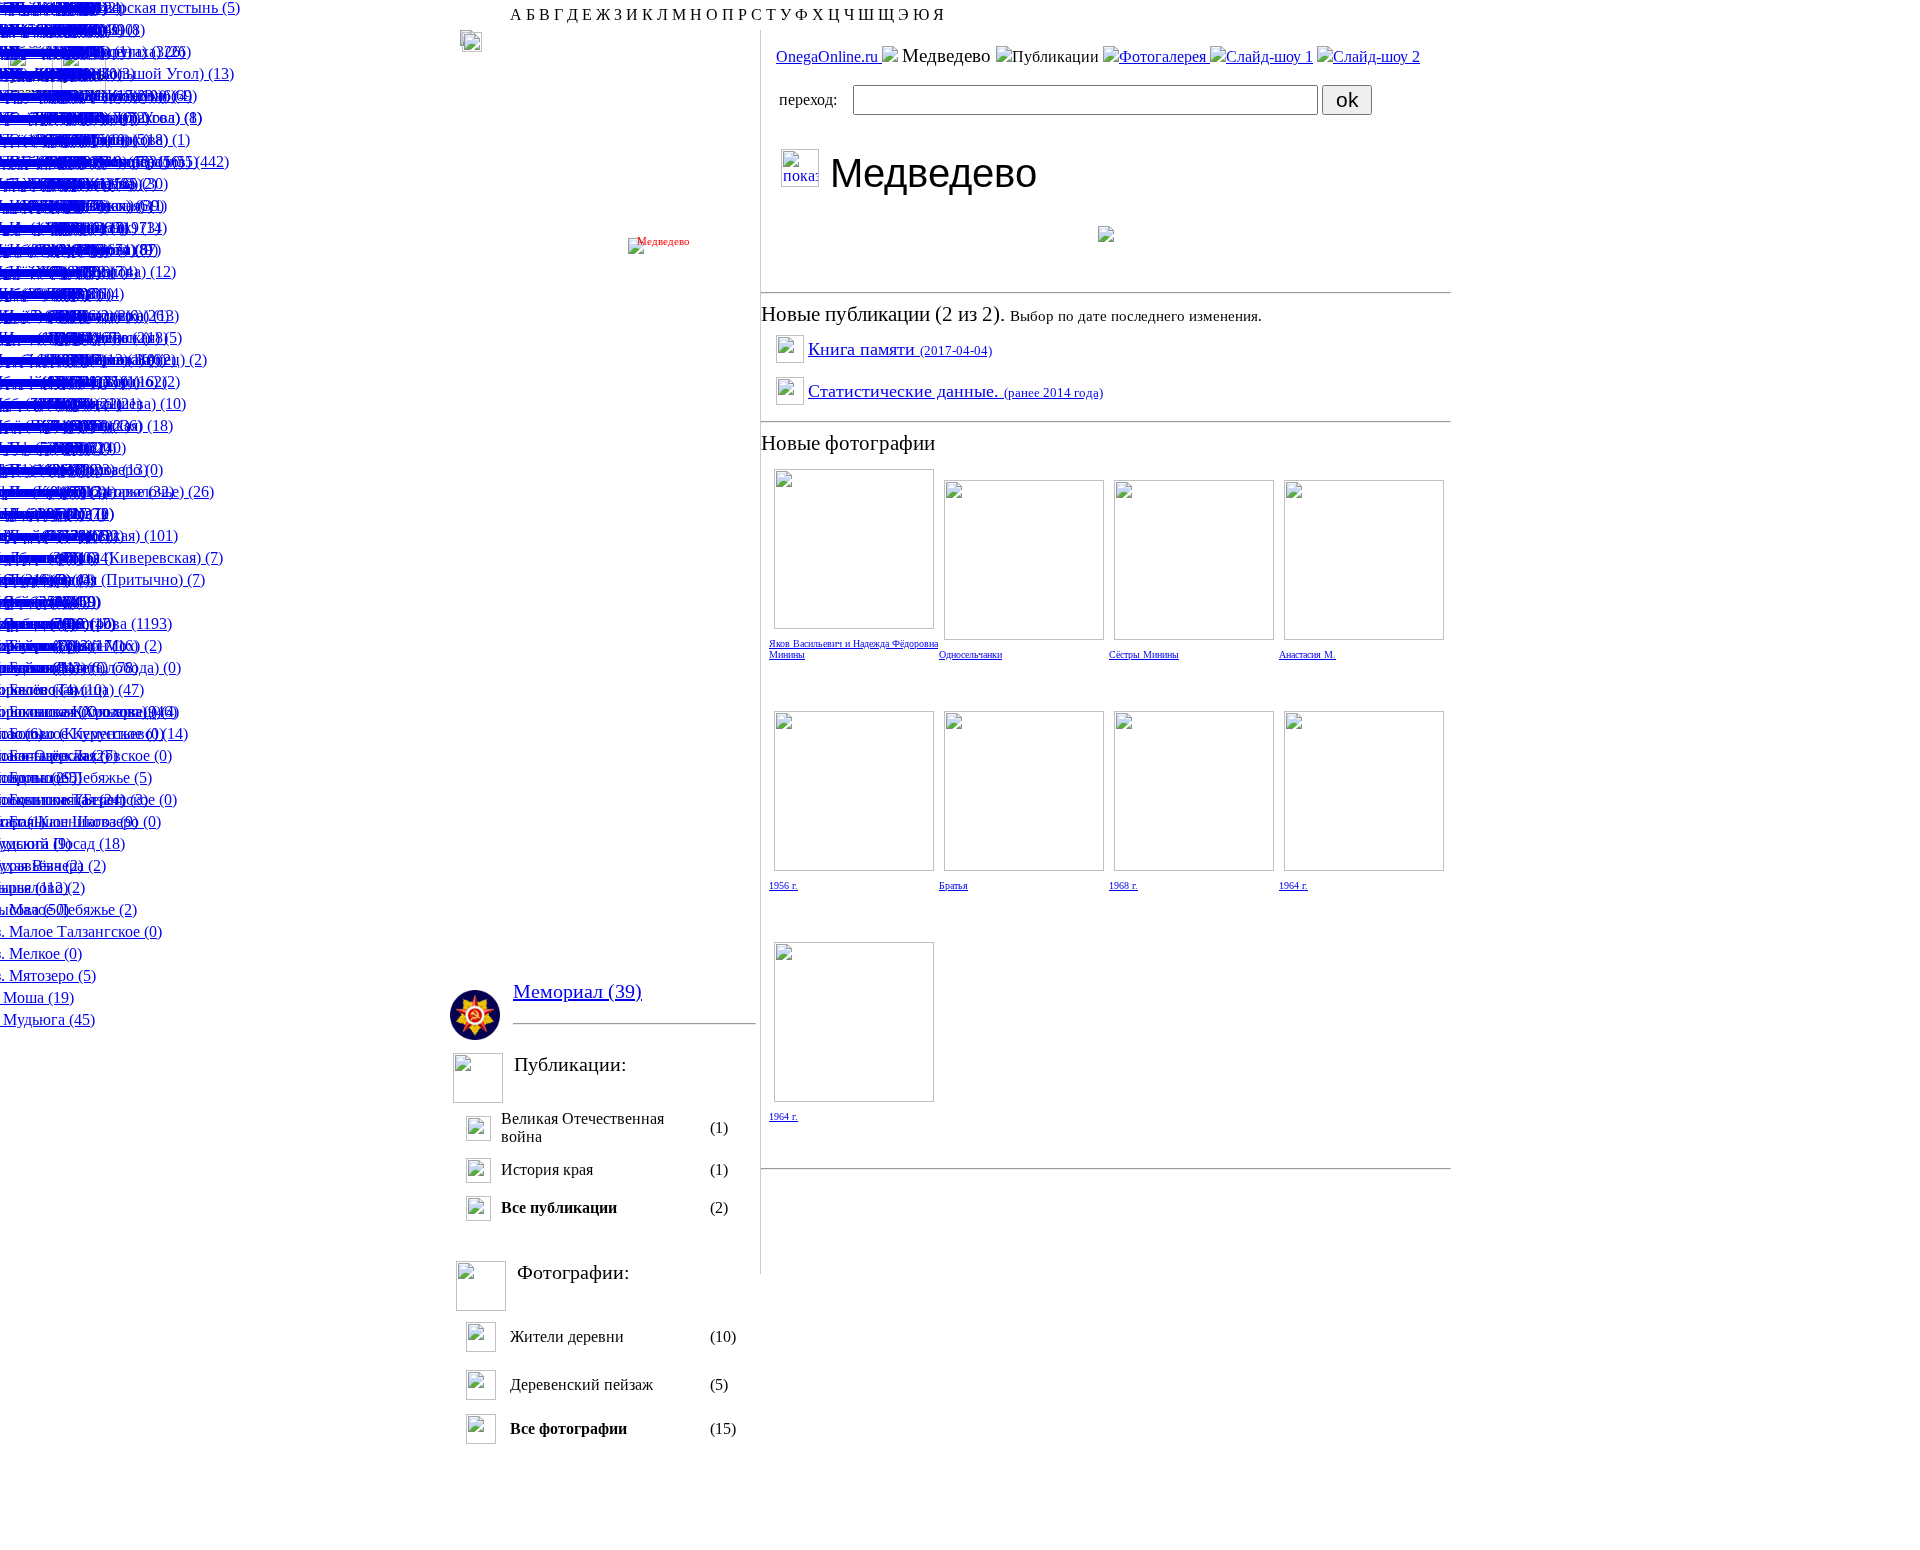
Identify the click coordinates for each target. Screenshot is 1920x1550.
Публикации (1057, 56)
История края (547, 1169)
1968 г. (1123, 885)
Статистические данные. (955, 391)
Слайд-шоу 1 (1269, 56)
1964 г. (1293, 885)
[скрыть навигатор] (472, 42)
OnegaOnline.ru (829, 56)
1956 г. (783, 885)
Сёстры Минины (1144, 654)
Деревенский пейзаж (581, 1384)
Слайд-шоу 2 (1376, 56)
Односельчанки (970, 654)
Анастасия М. (1307, 654)
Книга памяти (900, 349)
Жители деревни (567, 1336)
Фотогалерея (1164, 56)
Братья (953, 885)
